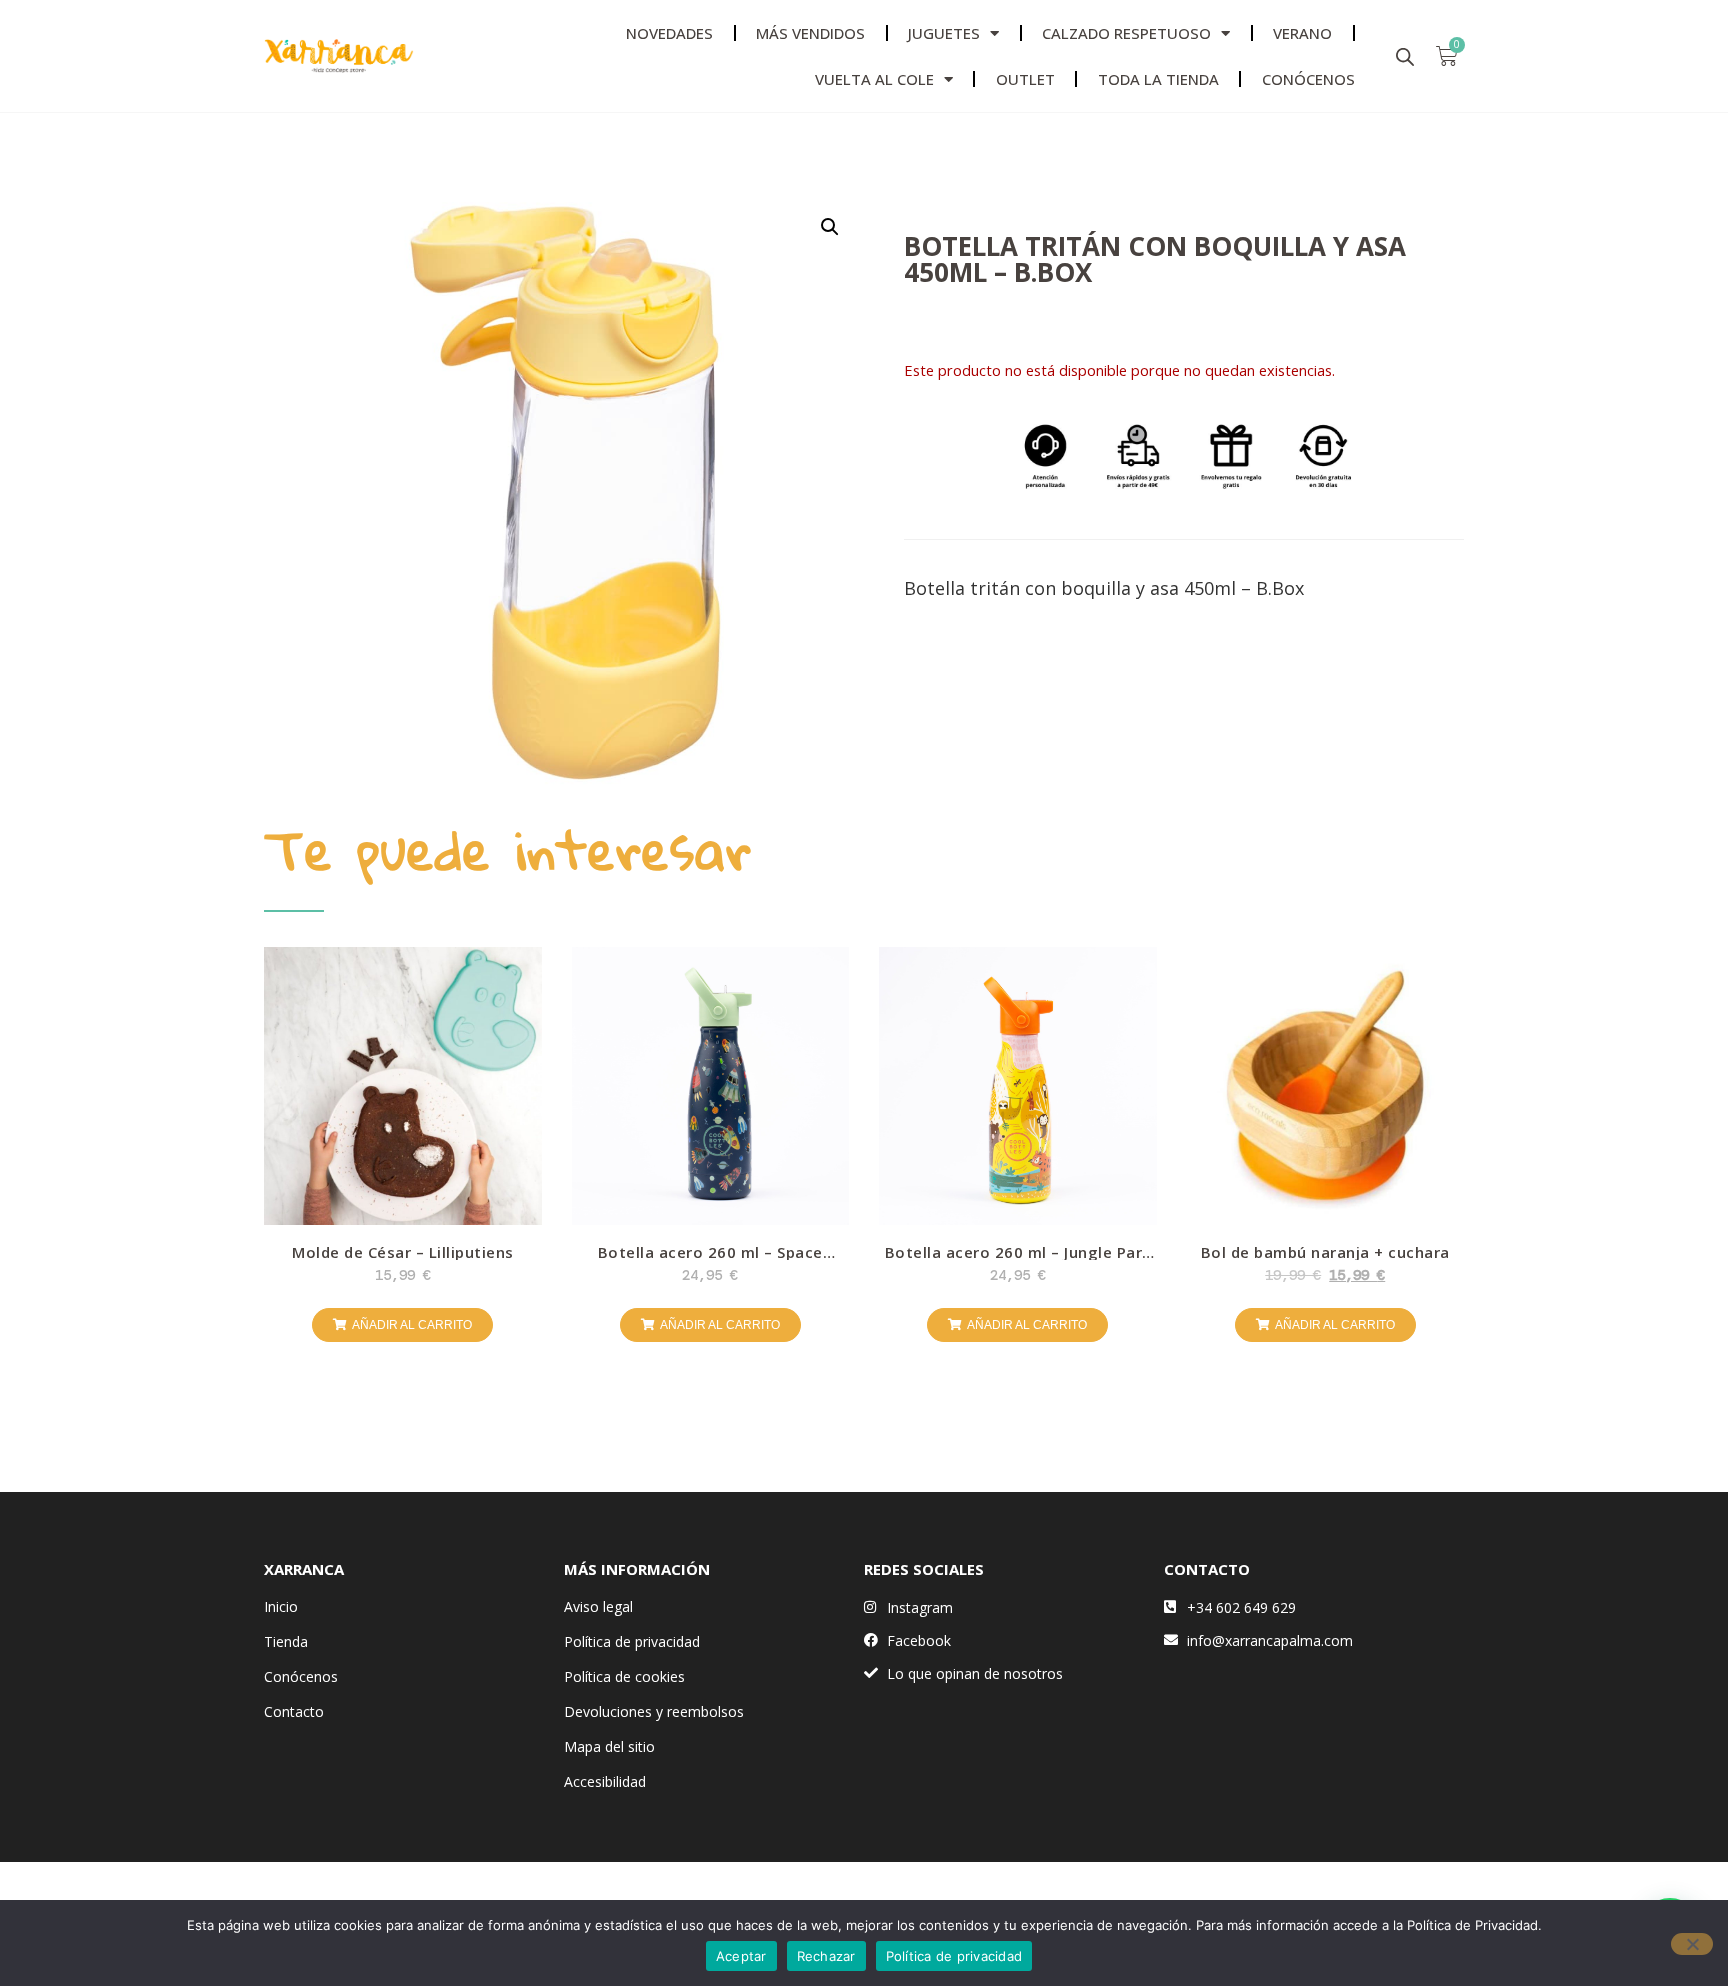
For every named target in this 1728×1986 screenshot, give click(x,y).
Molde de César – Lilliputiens (403, 1252)
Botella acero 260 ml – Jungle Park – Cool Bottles (1018, 1259)
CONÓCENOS (1308, 79)
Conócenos (301, 1676)
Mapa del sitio (609, 1746)
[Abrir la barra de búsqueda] (1405, 56)
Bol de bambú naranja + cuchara (1325, 1252)
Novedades (669, 33)
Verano (1302, 33)
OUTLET (1025, 79)
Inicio (281, 1606)
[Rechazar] (1692, 1944)
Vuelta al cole (874, 79)
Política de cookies (624, 1676)
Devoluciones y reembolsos (654, 1711)
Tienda (286, 1641)
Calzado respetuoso (1126, 33)
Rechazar (826, 1956)
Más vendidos (810, 33)
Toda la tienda (1158, 79)
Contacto (294, 1711)
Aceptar (741, 1956)
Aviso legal (598, 1606)
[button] (830, 227)
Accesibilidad (605, 1781)
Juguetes (944, 33)
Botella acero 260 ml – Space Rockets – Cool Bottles (710, 1259)
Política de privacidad (632, 1641)
